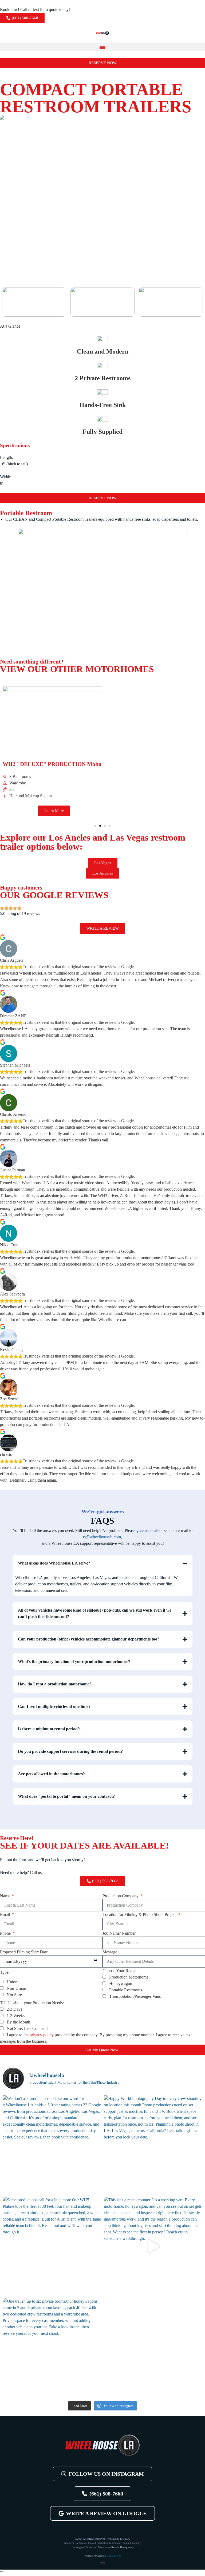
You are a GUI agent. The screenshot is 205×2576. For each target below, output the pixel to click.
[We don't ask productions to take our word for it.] (52, 2145)
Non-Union (16, 1988)
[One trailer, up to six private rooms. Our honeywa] (52, 2347)
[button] (102, 47)
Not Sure (14, 1995)
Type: (5, 1972)
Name (6, 1896)
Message (110, 1952)
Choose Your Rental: (120, 1971)
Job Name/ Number (119, 1933)
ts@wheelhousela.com (102, 1537)
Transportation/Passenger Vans (135, 1996)
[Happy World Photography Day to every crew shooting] (153, 2145)
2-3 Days (14, 2009)
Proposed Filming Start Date (24, 1952)
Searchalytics (114, 2556)
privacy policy (42, 2035)
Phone (6, 1933)
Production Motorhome (129, 1977)
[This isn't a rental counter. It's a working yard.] (153, 2246)
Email (5, 1914)
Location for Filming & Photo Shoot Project (140, 1914)
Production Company (121, 1896)
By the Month (18, 2022)
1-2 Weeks (16, 2016)
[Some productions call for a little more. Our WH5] (52, 2246)
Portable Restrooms (126, 1990)
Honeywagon (121, 1983)
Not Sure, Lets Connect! (27, 2028)
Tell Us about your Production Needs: (32, 2003)
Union (12, 1982)
